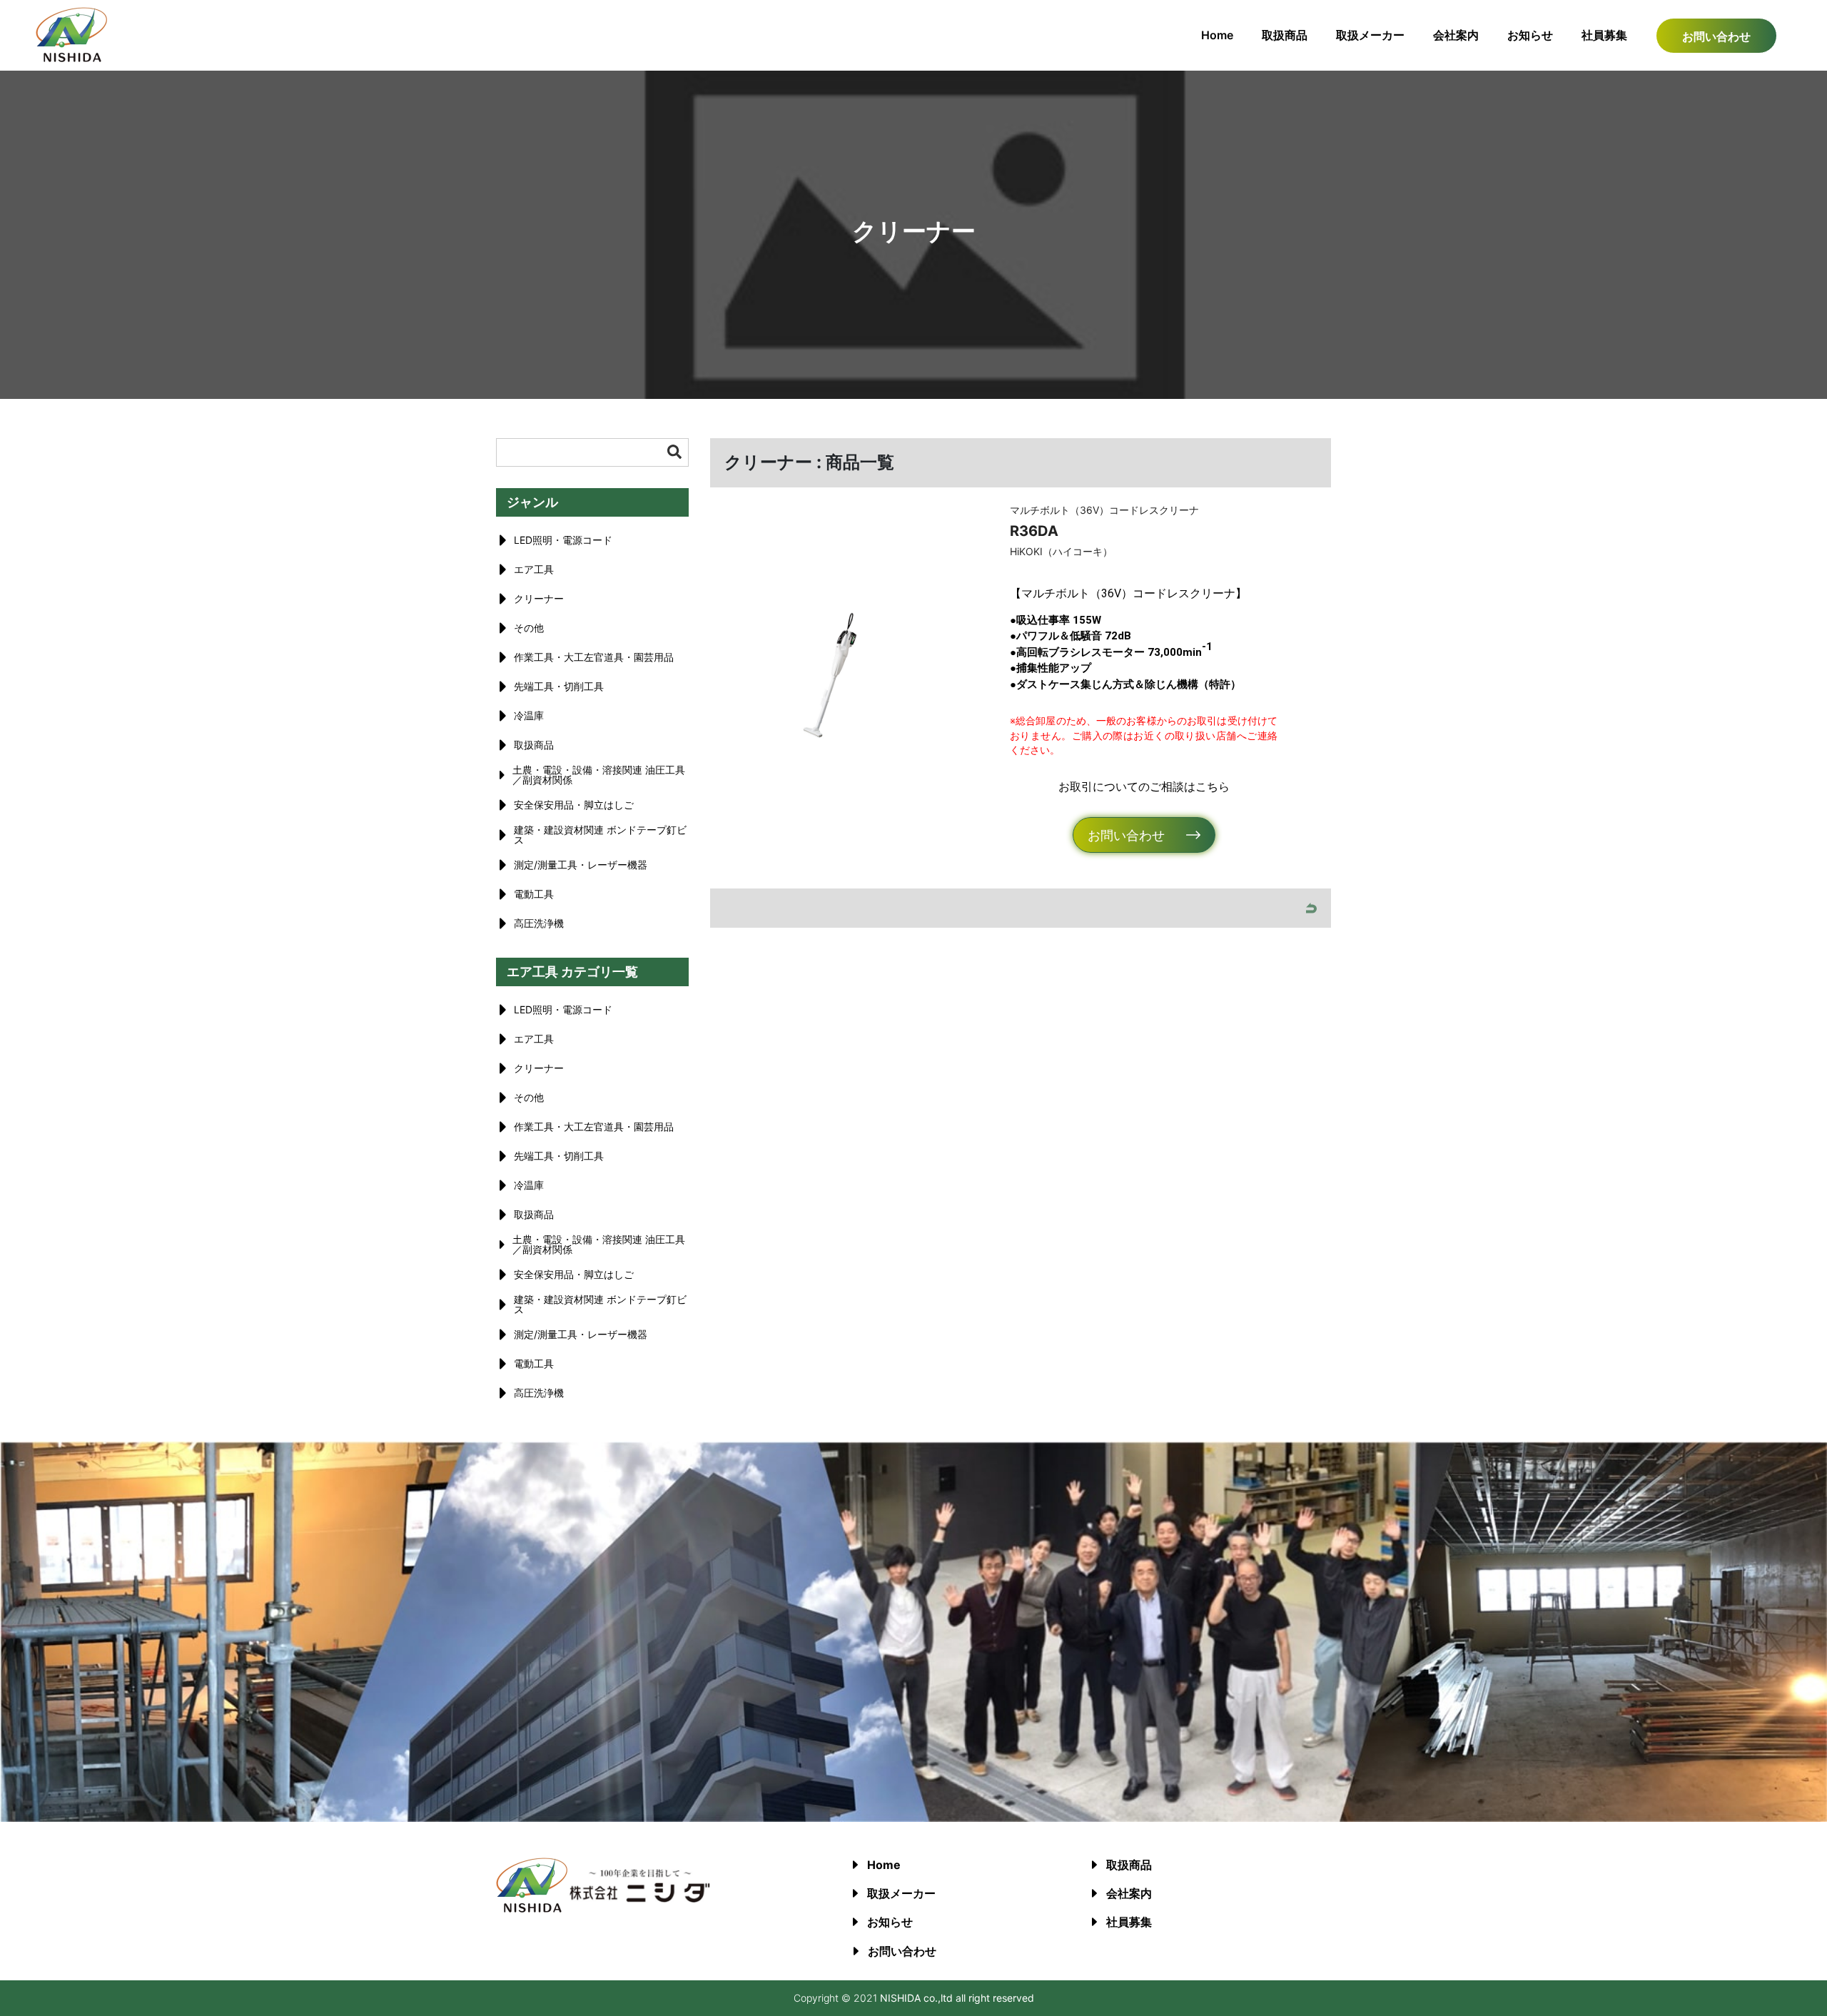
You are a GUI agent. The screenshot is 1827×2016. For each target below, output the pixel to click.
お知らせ (1530, 35)
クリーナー (539, 598)
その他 (529, 628)
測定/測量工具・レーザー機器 (581, 865)
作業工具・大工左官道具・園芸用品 (594, 657)
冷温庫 (529, 715)
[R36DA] (833, 675)
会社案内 (1456, 35)
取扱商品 (1285, 35)
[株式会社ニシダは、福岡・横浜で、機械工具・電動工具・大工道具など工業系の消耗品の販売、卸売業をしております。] (71, 58)
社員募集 (1604, 35)
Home (1217, 35)
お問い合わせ (1716, 36)
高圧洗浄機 (539, 923)
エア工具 (534, 569)
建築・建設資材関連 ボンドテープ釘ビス (600, 835)
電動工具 (534, 894)
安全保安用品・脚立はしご (574, 805)
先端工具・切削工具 (559, 686)
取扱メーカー (1370, 35)
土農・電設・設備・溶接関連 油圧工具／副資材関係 (599, 775)
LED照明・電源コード (563, 540)
